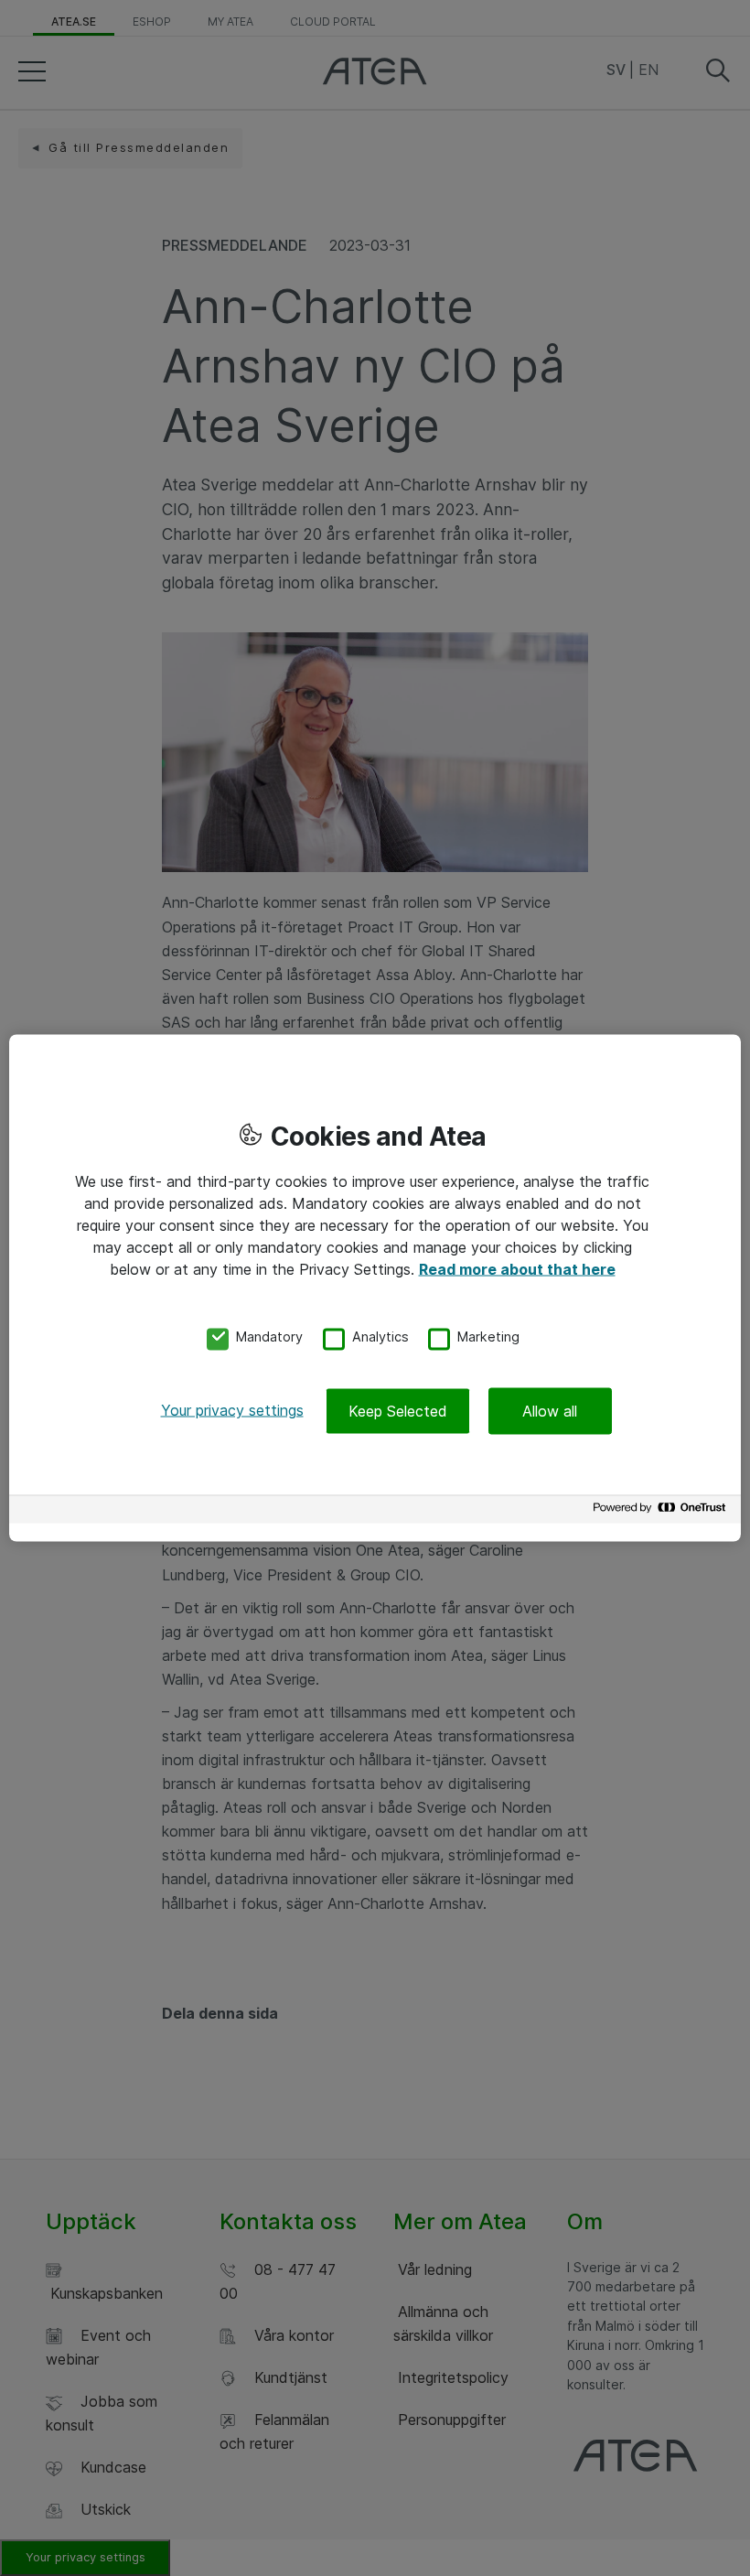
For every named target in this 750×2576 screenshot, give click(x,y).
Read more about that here (517, 1268)
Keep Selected (398, 1411)
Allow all (550, 1411)
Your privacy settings (232, 1410)
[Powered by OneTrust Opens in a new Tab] (662, 1512)
